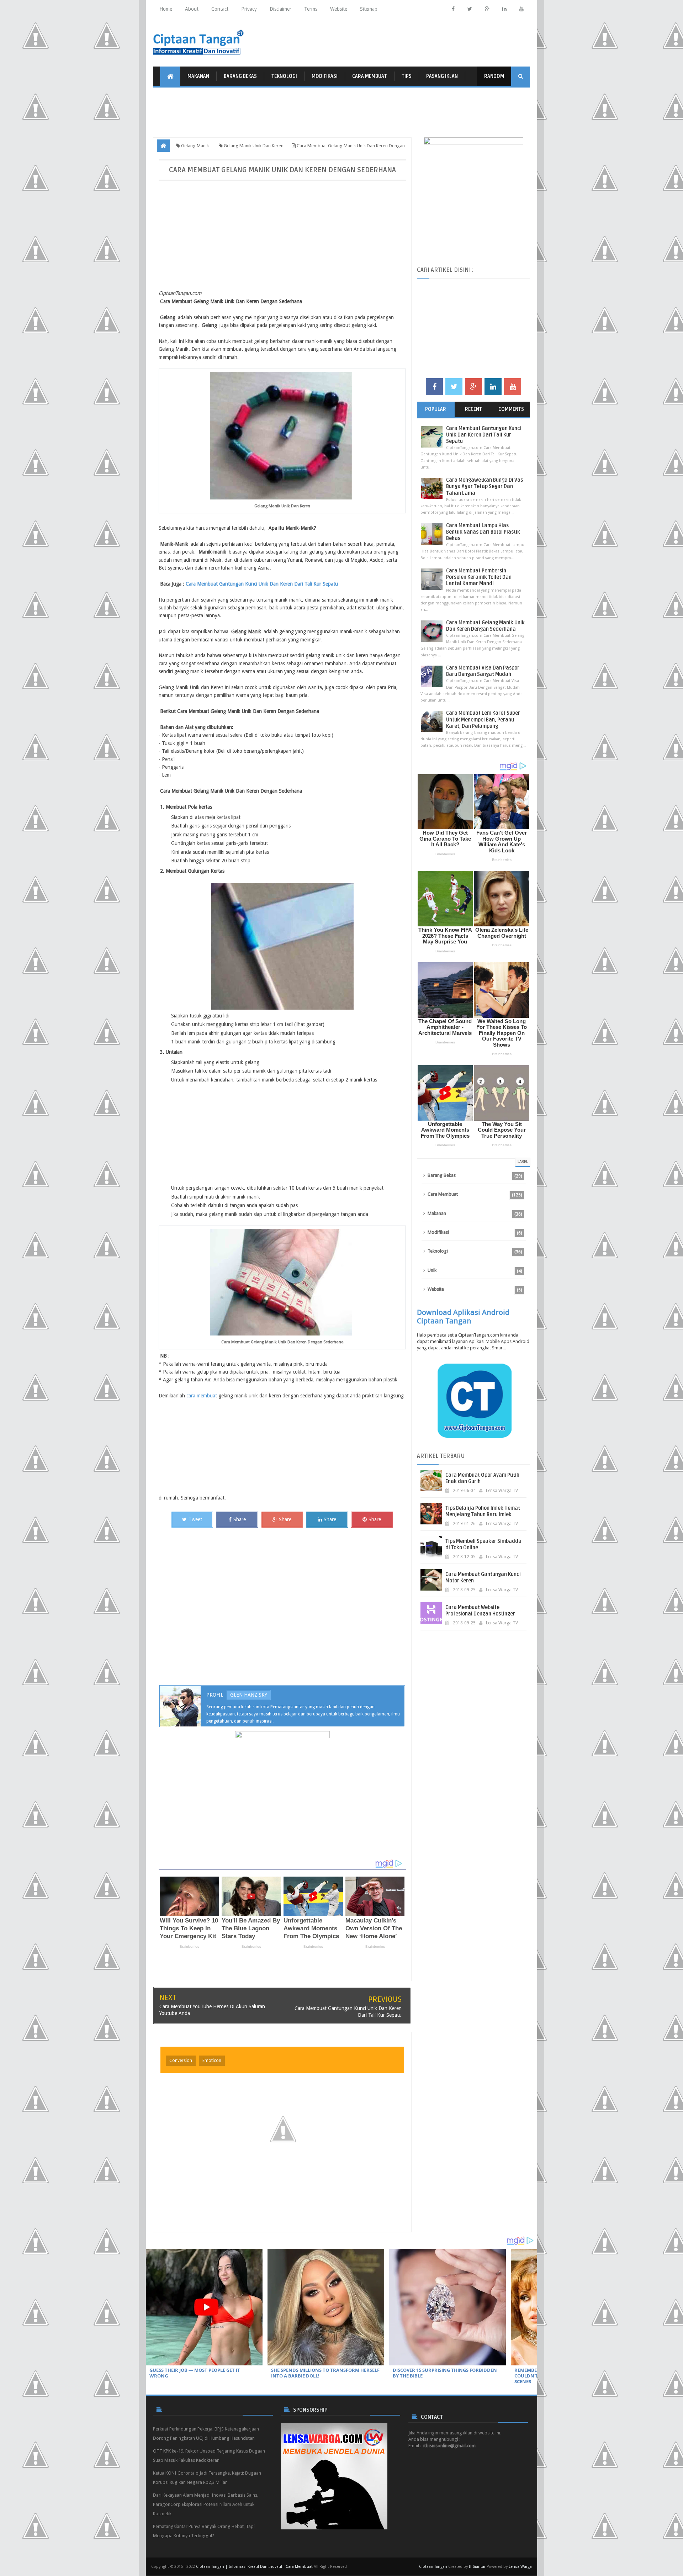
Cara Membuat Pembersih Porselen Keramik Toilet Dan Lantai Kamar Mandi (479, 577)
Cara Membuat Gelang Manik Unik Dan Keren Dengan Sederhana (485, 626)
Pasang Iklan (442, 76)
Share (240, 1519)
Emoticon (212, 2061)
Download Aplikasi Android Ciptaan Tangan (463, 1317)
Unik (432, 1270)
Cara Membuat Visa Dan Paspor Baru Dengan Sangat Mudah (483, 671)
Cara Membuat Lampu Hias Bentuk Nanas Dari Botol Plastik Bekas (483, 532)
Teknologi (284, 76)
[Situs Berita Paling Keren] (334, 2476)
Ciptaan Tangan (433, 2567)
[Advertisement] (341, 116)
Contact (220, 9)
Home (166, 9)
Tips (407, 76)
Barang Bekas (240, 76)
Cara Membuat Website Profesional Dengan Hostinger (480, 1611)
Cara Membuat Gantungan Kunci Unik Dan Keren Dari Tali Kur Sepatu (262, 584)
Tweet (195, 1519)
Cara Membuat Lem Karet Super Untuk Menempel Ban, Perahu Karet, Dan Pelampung (483, 720)
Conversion (181, 2061)
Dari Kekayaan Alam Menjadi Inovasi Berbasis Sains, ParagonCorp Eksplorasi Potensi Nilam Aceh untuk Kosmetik (206, 2504)
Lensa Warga (520, 2567)
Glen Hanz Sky (249, 1695)
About (192, 9)
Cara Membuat (370, 76)
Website (339, 9)
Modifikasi (325, 76)
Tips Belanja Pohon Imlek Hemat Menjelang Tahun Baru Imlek (483, 1511)
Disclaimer (280, 9)
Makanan (198, 76)
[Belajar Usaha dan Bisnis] (282, 1790)
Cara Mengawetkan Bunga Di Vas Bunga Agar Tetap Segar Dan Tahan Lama (485, 486)
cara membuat (202, 1396)
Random (494, 76)
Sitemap (369, 9)
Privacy (249, 9)
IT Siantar (477, 2567)
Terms (311, 9)
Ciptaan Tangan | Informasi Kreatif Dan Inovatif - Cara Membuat (254, 2567)
